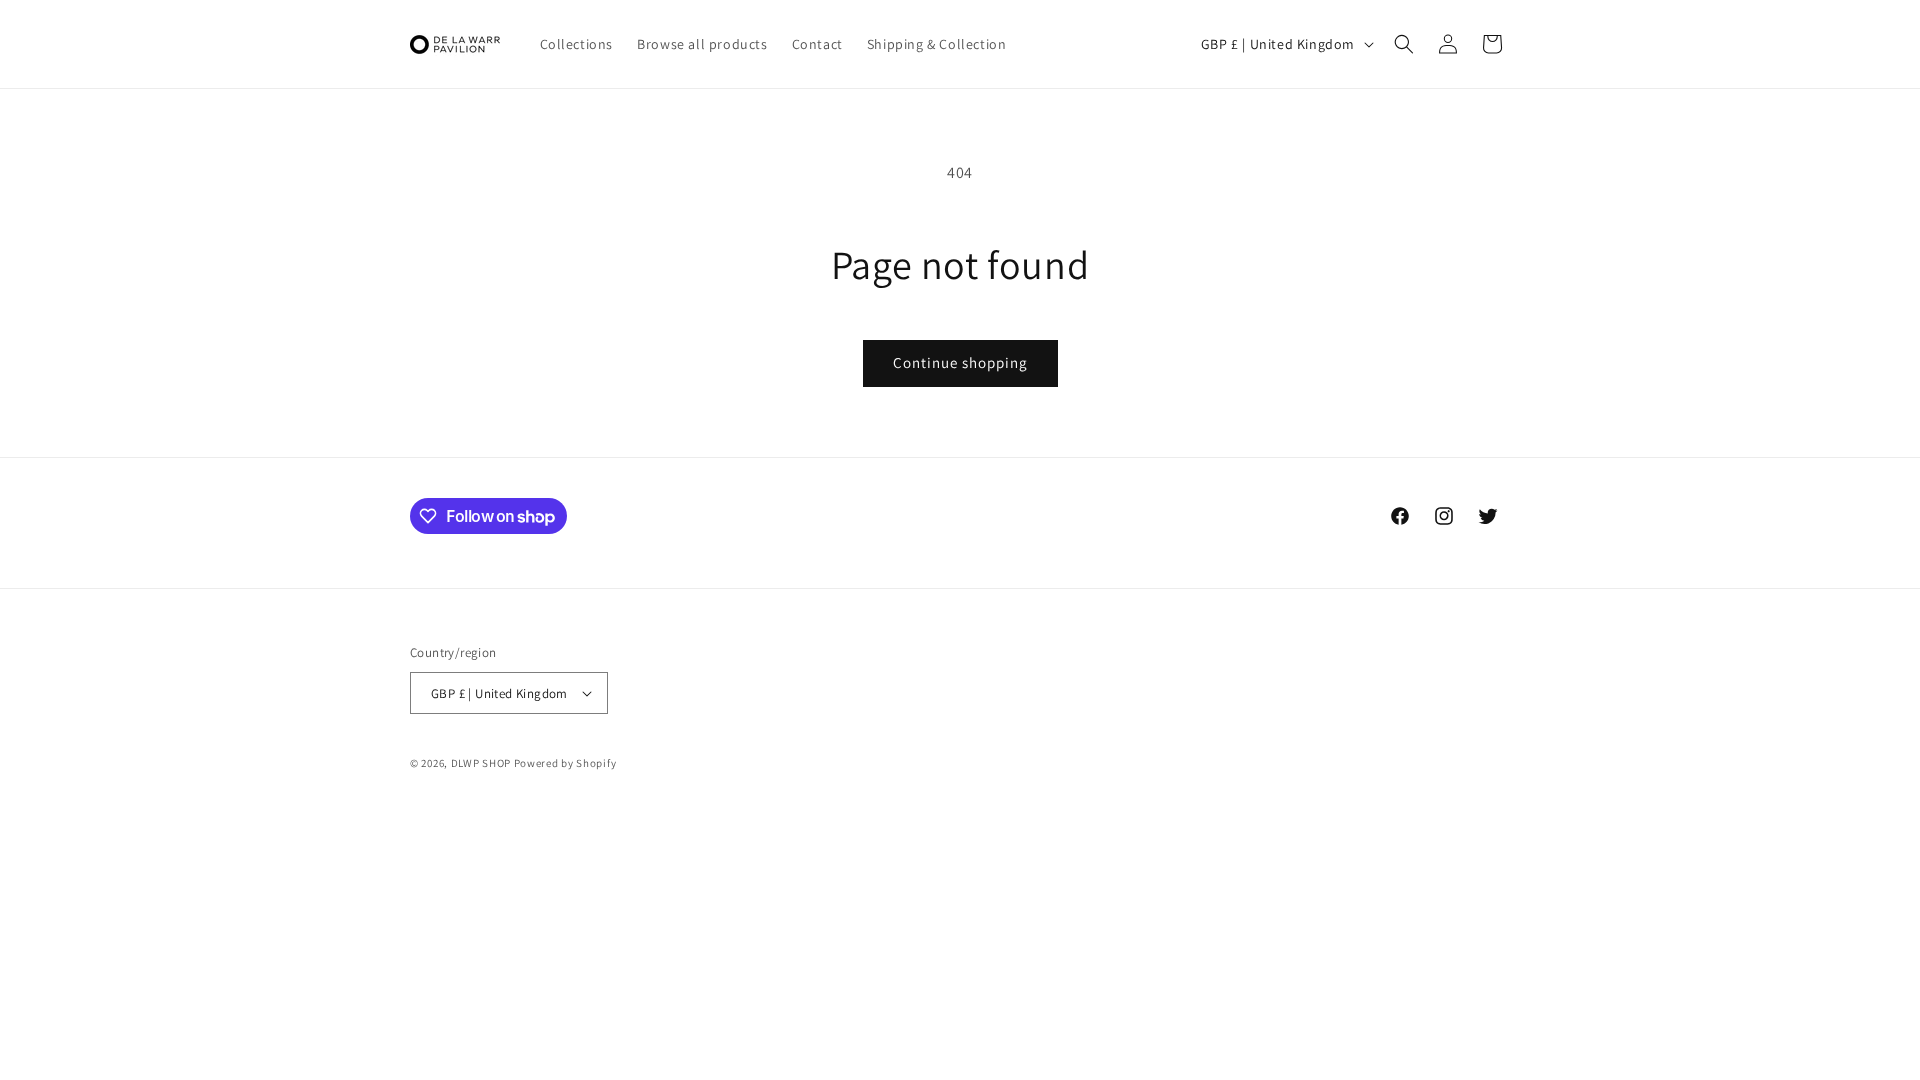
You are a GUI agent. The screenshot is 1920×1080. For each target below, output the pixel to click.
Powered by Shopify (565, 763)
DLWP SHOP (481, 763)
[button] (1404, 44)
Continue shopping (960, 362)
